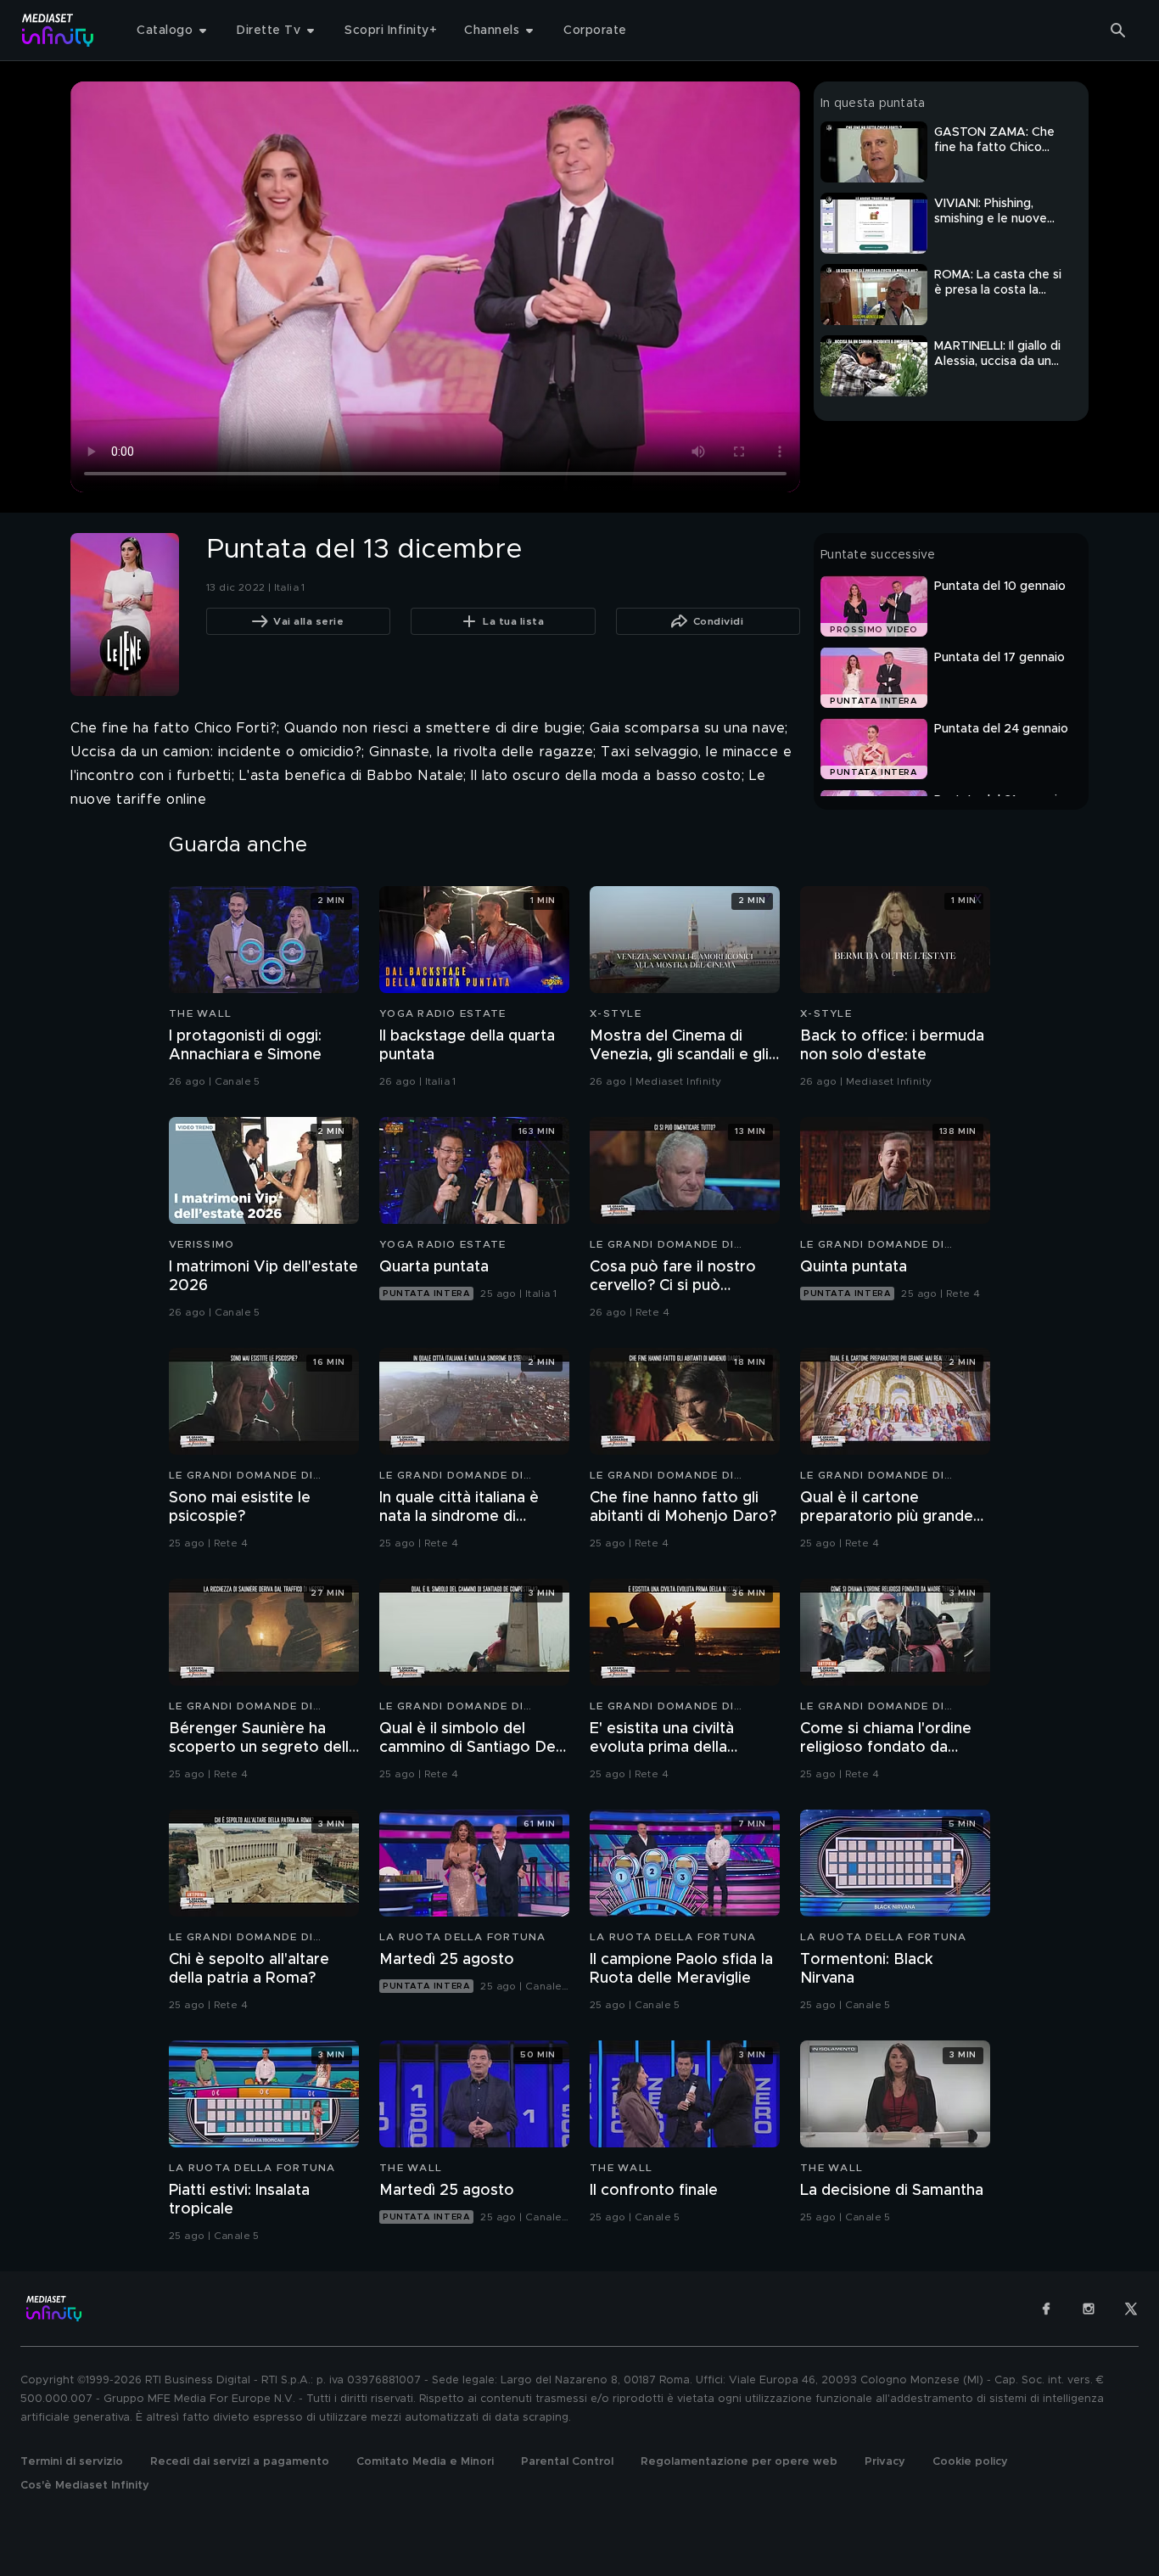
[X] (1131, 2309)
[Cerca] (1118, 31)
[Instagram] (1089, 2309)
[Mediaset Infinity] (58, 30)
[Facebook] (1046, 2309)
